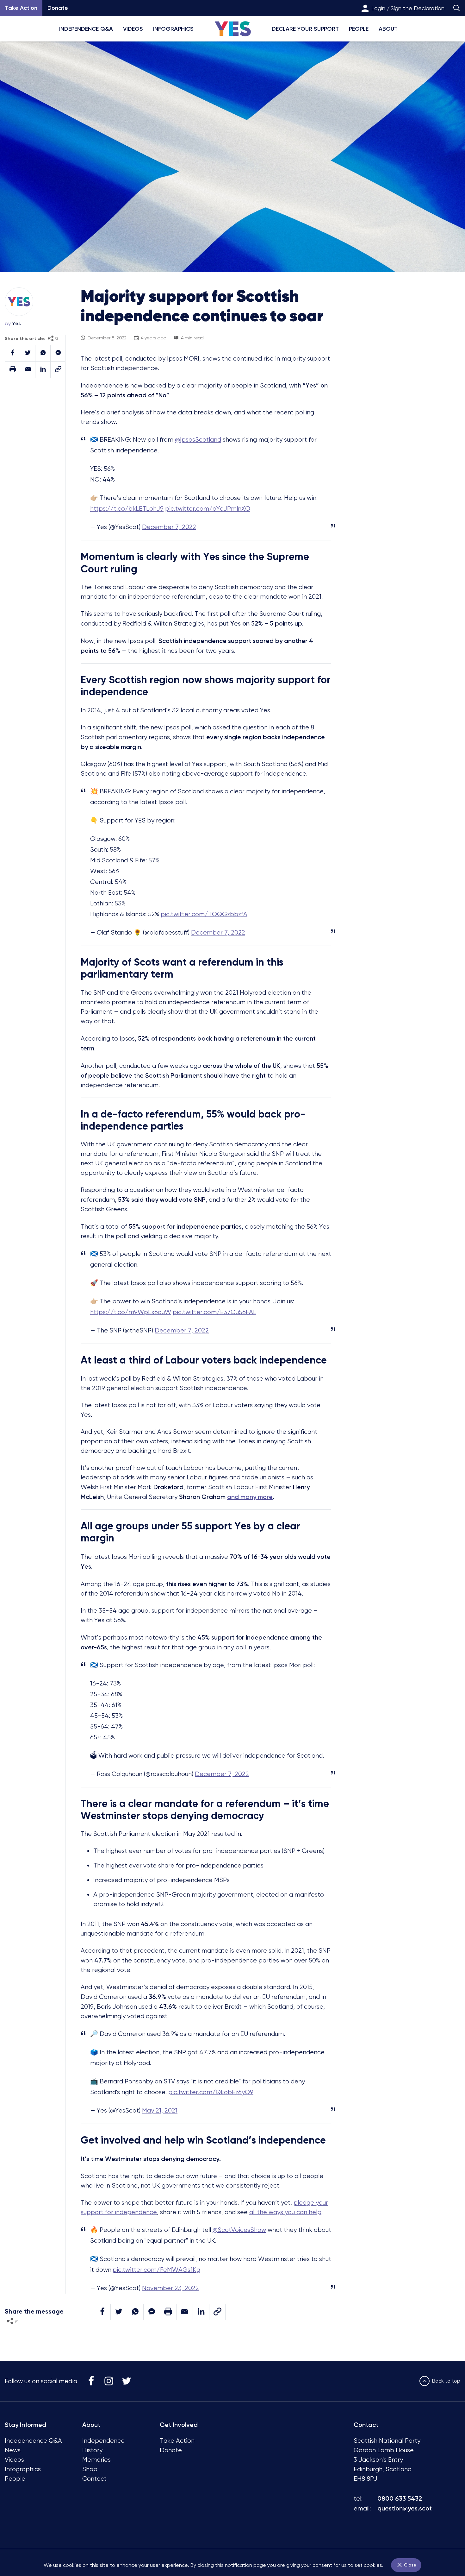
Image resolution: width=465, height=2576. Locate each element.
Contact (94, 2479)
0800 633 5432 (400, 2498)
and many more (250, 1497)
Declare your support (305, 29)
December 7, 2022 (169, 527)
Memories (96, 2460)
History (92, 2450)
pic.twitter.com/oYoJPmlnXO (208, 509)
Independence (103, 2441)
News (13, 2450)
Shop (90, 2469)
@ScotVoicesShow (239, 2230)
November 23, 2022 (170, 2288)
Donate (58, 8)
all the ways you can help (285, 2212)
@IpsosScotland (198, 440)
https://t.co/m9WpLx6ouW (131, 1312)
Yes (16, 323)
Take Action (177, 2441)
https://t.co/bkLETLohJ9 (127, 509)
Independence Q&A (86, 29)
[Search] (456, 8)
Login (378, 8)
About (388, 29)
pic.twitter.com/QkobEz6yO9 (211, 2092)
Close (409, 2565)
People (359, 29)
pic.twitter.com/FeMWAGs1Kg (156, 2270)
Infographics (173, 29)
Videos (133, 29)
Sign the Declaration (418, 8)
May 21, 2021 (160, 2110)
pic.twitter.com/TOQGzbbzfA (204, 914)
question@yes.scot (405, 2508)
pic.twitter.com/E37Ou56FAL (214, 1312)
